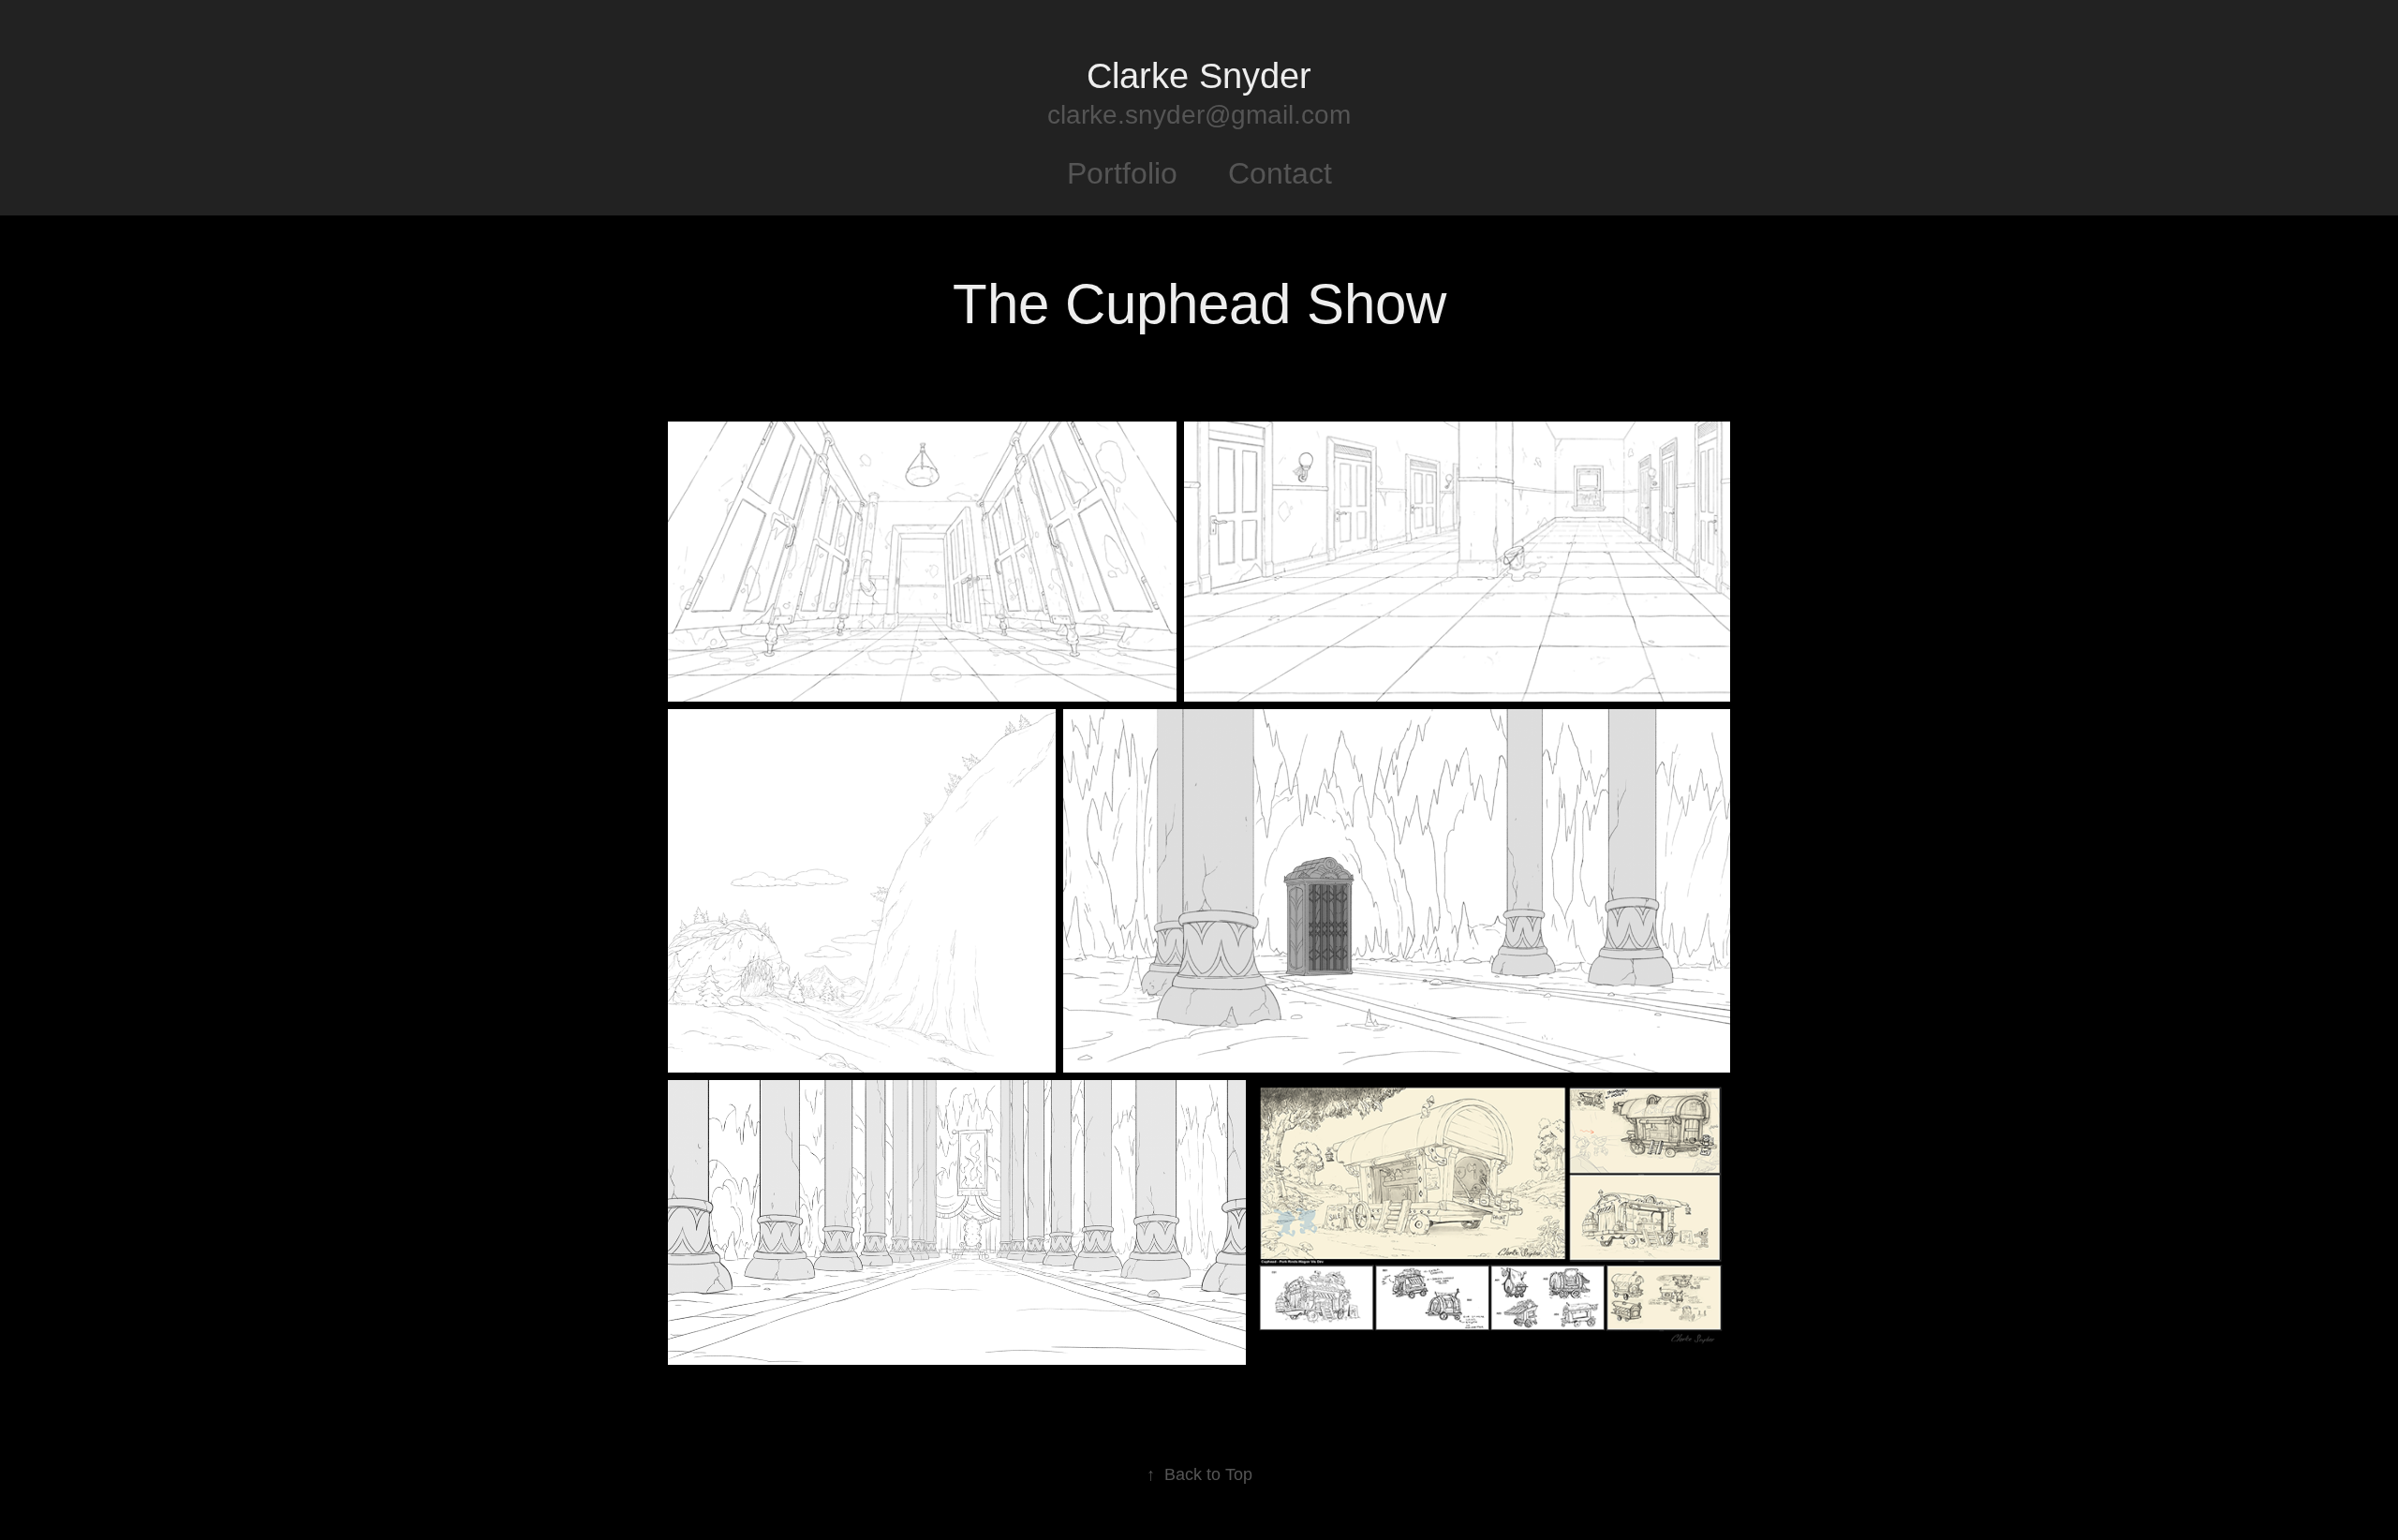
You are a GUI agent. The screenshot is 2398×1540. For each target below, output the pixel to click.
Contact (1280, 173)
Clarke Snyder (1199, 76)
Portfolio (1122, 173)
